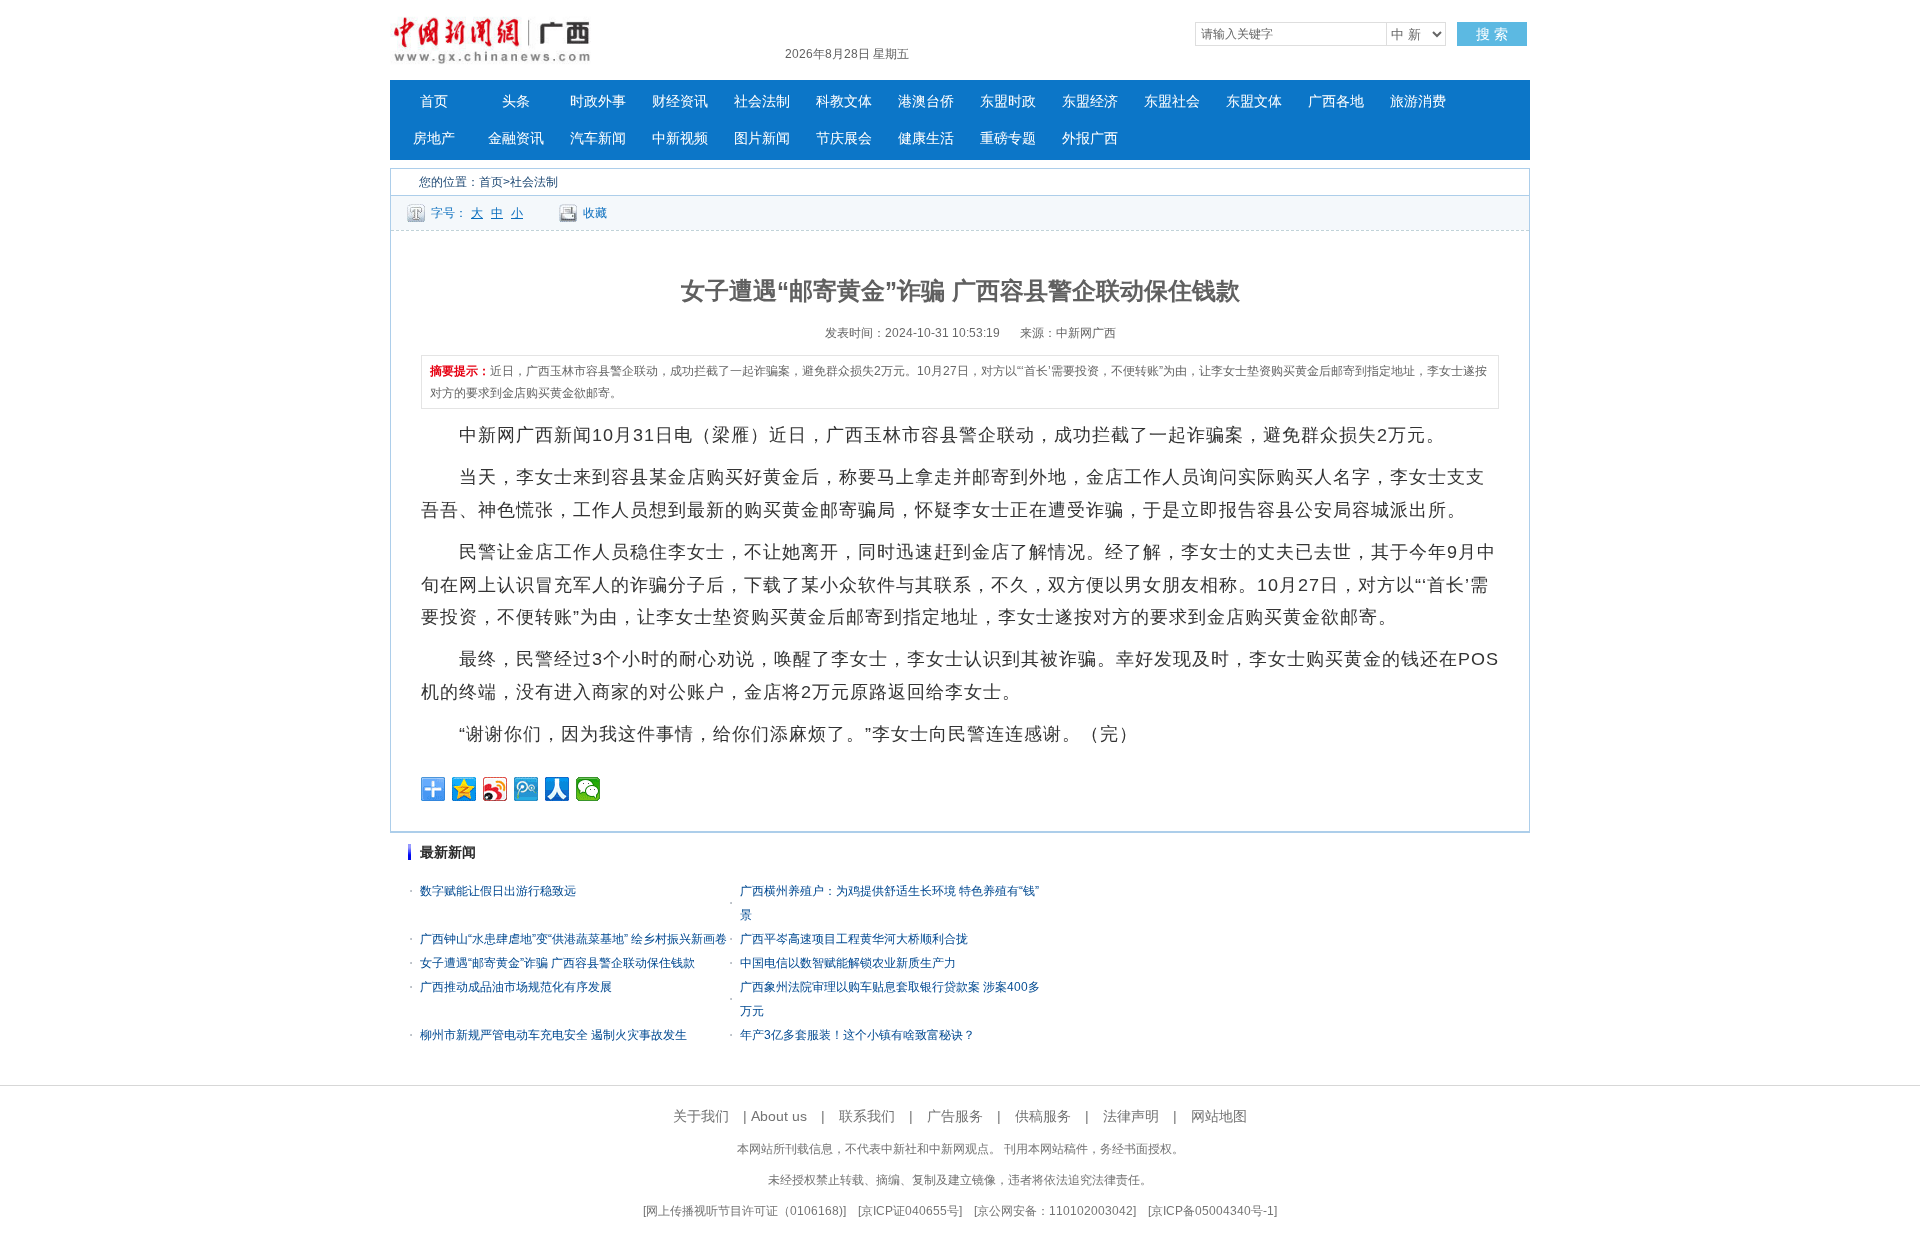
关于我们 (701, 1116)
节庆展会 (844, 138)
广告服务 (955, 1116)
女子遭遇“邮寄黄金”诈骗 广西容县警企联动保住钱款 (557, 963)
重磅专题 (1008, 138)
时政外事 (598, 101)
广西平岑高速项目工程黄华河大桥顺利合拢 (854, 939)
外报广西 (1090, 138)
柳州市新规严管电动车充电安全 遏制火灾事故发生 (553, 1035)
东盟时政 (1008, 101)
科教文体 (844, 101)
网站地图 (1219, 1116)
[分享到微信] (588, 789)
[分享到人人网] (557, 789)
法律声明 (1131, 1116)
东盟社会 (1172, 101)
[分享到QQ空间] (464, 789)
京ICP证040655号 (910, 1211)
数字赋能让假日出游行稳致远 (498, 891)
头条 (516, 101)
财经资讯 (680, 101)
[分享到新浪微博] (495, 789)
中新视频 (680, 138)
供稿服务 (1043, 1116)
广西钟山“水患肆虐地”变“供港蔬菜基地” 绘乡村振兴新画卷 (573, 939)
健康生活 (926, 138)
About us (779, 1116)
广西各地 (1336, 101)
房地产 (434, 138)
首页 (434, 101)
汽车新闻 (598, 138)
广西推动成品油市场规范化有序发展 (516, 987)
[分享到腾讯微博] (526, 789)
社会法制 (762, 101)
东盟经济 (1090, 101)
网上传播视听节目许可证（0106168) (744, 1211)
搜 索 (1492, 34)
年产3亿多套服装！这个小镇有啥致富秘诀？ (857, 1035)
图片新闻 (762, 138)
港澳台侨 (926, 101)
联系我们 (867, 1116)
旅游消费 (1418, 101)
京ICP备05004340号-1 (1212, 1211)
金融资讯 (516, 138)
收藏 (595, 213)
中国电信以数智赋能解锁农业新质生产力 (848, 963)
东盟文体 (1254, 101)
